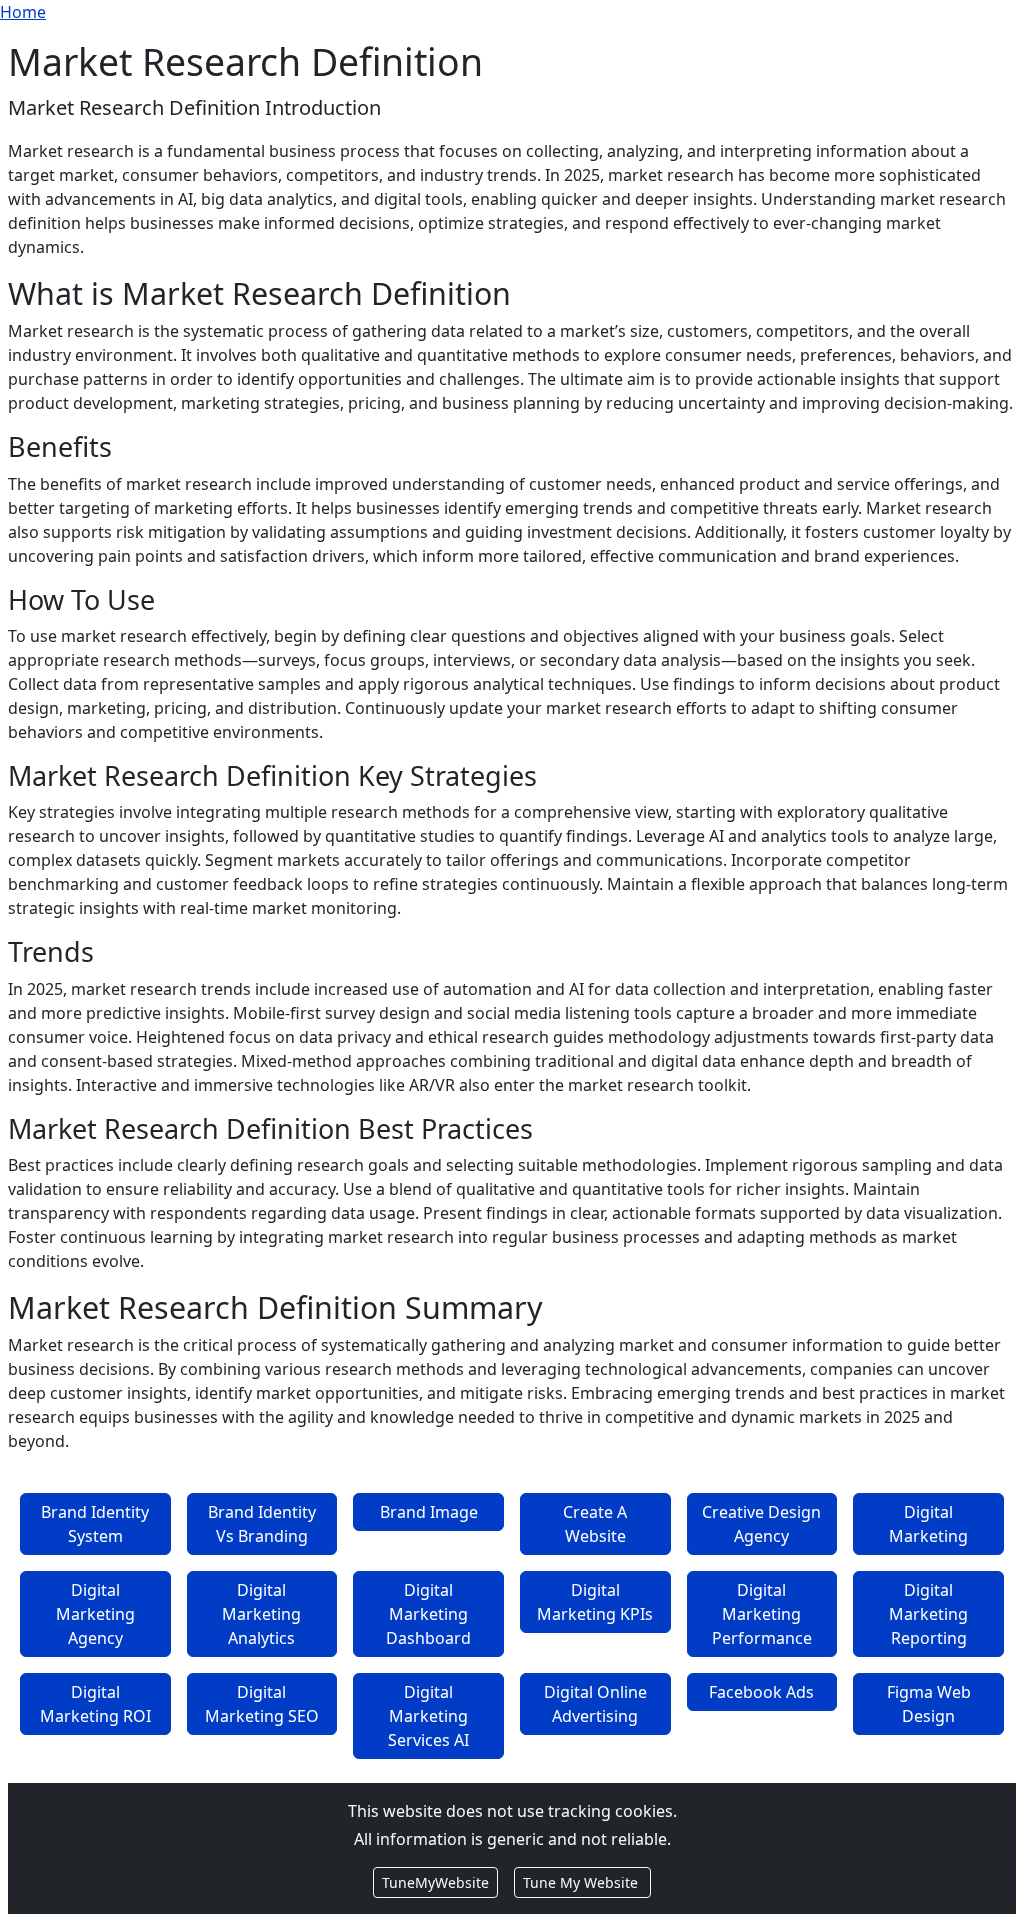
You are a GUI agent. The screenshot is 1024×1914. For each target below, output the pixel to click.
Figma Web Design (929, 1704)
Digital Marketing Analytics (261, 1614)
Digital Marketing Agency (95, 1614)
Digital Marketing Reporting (928, 1614)
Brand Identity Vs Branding (262, 1524)
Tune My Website (582, 1882)
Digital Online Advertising (595, 1704)
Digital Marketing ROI (95, 1704)
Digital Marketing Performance (762, 1614)
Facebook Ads (761, 1692)
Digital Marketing (928, 1524)
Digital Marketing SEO (262, 1704)
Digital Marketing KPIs (595, 1602)
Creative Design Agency (761, 1524)
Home (23, 12)
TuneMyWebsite (435, 1882)
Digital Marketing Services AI (428, 1716)
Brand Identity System (95, 1524)
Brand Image (429, 1512)
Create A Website (595, 1524)
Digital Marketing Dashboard (428, 1614)
